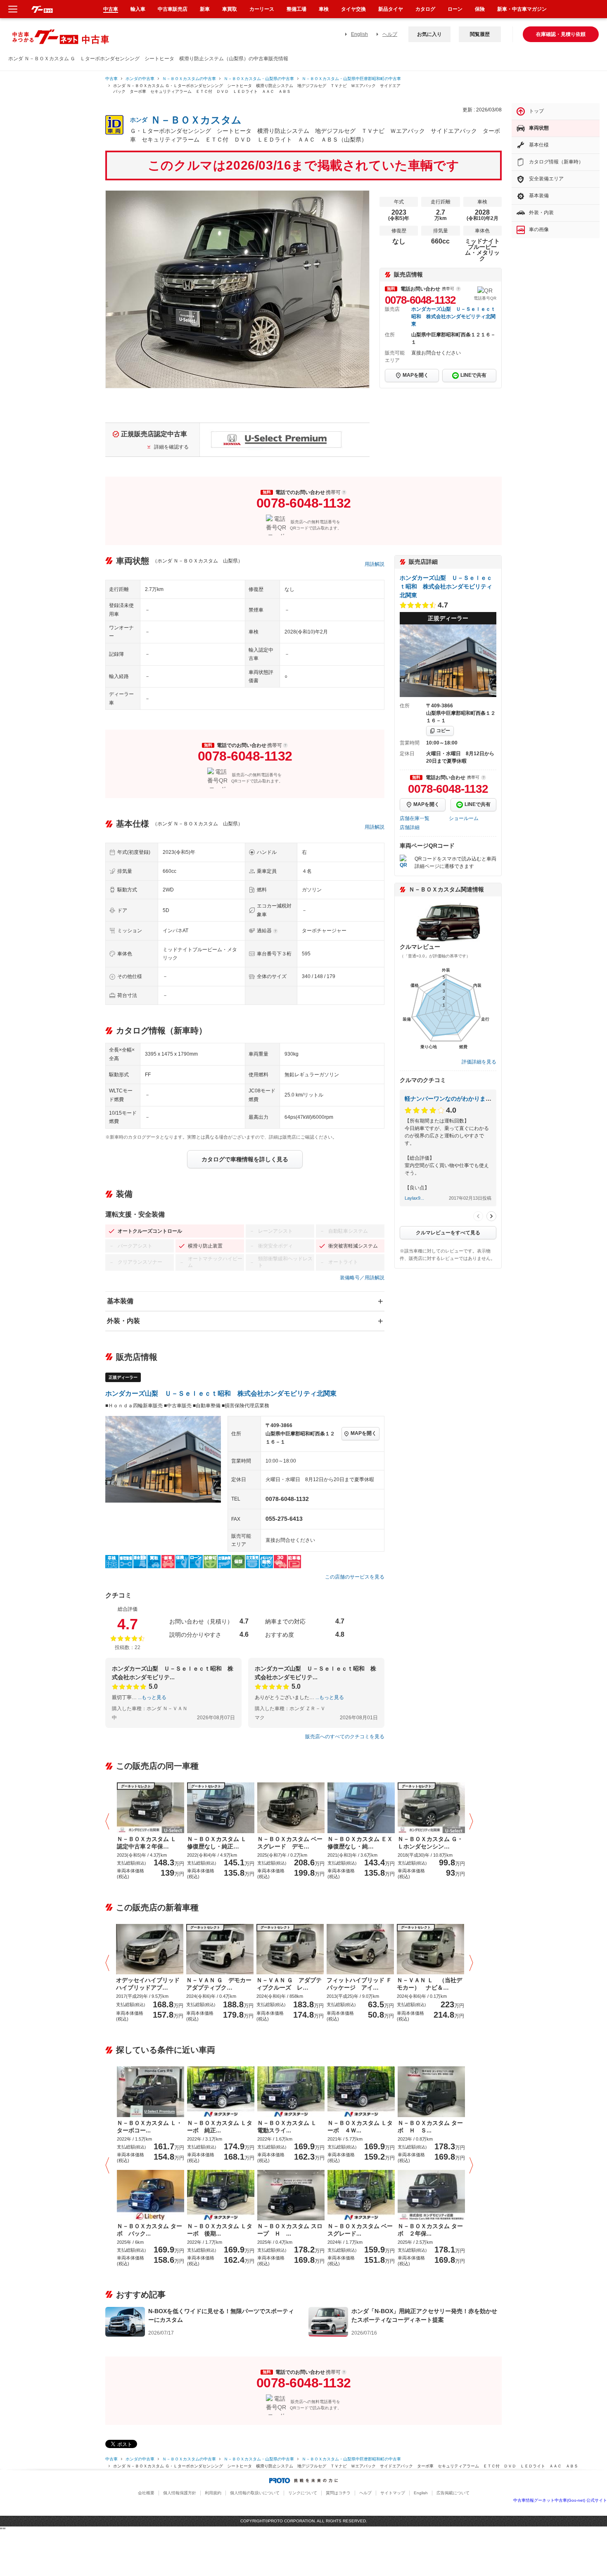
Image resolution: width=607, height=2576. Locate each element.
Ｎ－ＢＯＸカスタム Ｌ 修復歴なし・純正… (220, 1843)
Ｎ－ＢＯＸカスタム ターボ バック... (149, 2230)
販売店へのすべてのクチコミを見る (345, 1737)
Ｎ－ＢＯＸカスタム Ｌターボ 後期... (220, 2230)
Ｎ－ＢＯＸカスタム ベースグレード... (360, 2230)
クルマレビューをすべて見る (448, 1233)
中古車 (111, 79)
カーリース (262, 9)
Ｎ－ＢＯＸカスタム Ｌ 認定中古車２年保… (149, 1843)
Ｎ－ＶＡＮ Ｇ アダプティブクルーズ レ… (289, 1984)
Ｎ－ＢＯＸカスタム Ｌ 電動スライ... (290, 2127)
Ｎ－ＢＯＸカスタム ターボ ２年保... (430, 2230)
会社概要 (146, 2493)
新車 (205, 9)
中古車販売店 (173, 9)
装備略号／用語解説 (362, 1278)
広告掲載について (453, 2493)
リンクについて (303, 2493)
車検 (324, 9)
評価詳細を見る (479, 1062)
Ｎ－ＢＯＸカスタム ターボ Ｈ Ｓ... (430, 2127)
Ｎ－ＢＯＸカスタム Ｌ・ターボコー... (149, 2127)
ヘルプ (390, 34)
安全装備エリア (546, 179)
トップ (536, 111)
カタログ (425, 9)
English (359, 34)
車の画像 (539, 229)
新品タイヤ (391, 9)
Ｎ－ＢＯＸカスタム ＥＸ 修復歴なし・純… (361, 1843)
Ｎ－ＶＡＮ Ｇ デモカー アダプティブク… (220, 1984)
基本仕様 (539, 145)
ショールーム (464, 818)
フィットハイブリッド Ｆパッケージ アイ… (359, 1984)
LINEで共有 (473, 375)
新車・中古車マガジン (522, 9)
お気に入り (429, 34)
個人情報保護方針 (180, 2493)
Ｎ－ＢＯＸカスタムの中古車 (189, 79)
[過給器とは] (275, 931)
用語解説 (375, 564)
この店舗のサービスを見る (355, 1577)
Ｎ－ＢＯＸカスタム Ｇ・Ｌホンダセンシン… (430, 1843)
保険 (480, 9)
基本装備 (120, 1301)
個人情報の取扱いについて (255, 2493)
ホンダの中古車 (140, 79)
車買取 (230, 9)
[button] (109, 1822)
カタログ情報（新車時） (556, 162)
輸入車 (138, 9)
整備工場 (296, 9)
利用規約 (213, 2493)
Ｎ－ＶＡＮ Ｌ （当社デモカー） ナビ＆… (429, 1984)
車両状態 (539, 128)
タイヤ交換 (353, 9)
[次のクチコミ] (491, 1216)
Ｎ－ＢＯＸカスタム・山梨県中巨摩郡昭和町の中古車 (351, 79)
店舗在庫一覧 (415, 818)
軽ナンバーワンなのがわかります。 (451, 1099)
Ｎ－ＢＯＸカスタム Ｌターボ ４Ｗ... (360, 2127)
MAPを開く (416, 375)
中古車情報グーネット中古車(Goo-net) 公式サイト (560, 2500)
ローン (455, 9)
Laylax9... (414, 1198)
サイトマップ (393, 2493)
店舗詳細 (410, 827)
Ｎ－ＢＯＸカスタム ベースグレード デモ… (290, 1843)
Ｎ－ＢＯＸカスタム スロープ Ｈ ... (290, 2230)
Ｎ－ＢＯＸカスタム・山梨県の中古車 (259, 79)
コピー (443, 730)
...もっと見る (152, 1697)
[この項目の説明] (458, 289)
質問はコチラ (338, 2493)
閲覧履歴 (480, 34)
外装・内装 (123, 1321)
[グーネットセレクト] (220, 1949)
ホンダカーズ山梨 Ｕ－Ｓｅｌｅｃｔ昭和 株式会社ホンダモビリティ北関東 (453, 317)
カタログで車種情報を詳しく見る (245, 1159)
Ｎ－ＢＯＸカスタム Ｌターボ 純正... (220, 2127)
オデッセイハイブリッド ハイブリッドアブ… (148, 1984)
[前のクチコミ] (478, 1216)
